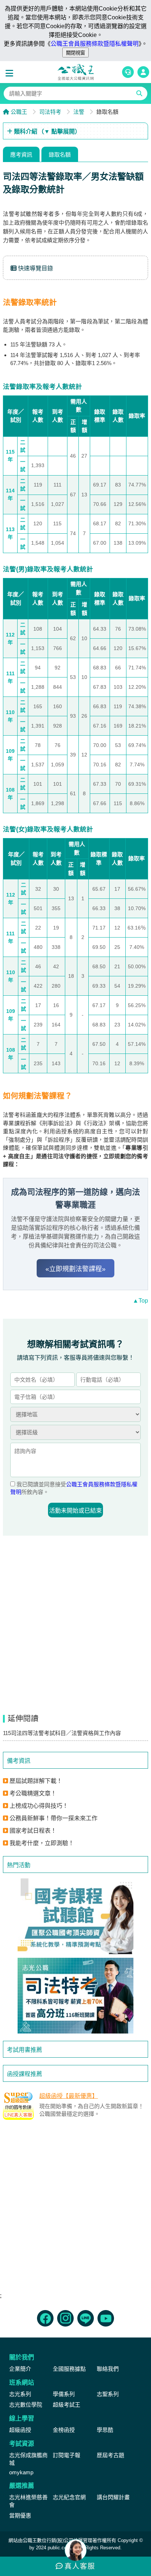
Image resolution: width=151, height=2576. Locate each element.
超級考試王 (67, 2405)
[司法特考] (75, 1996)
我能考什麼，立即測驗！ (42, 1843)
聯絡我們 (108, 2369)
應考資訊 (21, 155)
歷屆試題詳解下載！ (36, 1781)
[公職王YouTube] (106, 2318)
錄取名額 (60, 155)
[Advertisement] (75, 2210)
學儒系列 (64, 2394)
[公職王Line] (86, 2318)
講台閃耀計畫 (113, 2497)
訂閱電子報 (67, 2455)
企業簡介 (20, 2369)
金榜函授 (64, 2430)
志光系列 (20, 2394)
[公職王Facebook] (45, 2318)
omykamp (21, 2472)
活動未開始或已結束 (75, 1511)
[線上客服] (128, 72)
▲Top (140, 1301)
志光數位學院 (26, 2405)
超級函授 (20, 2430)
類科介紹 (47, 132)
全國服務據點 (69, 2369)
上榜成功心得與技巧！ (39, 1806)
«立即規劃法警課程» (75, 1269)
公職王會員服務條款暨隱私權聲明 (95, 44)
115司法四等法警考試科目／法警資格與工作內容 (62, 1733)
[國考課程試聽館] (75, 1916)
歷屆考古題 (111, 2455)
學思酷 (105, 2430)
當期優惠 (20, 2515)
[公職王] (75, 72)
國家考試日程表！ (33, 1831)
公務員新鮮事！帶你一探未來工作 (54, 1818)
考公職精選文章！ (33, 1793)
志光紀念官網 (69, 2497)
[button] (11, 74)
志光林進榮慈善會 (28, 2501)
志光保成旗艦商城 (28, 2459)
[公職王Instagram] (65, 2318)
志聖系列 (108, 2394)
